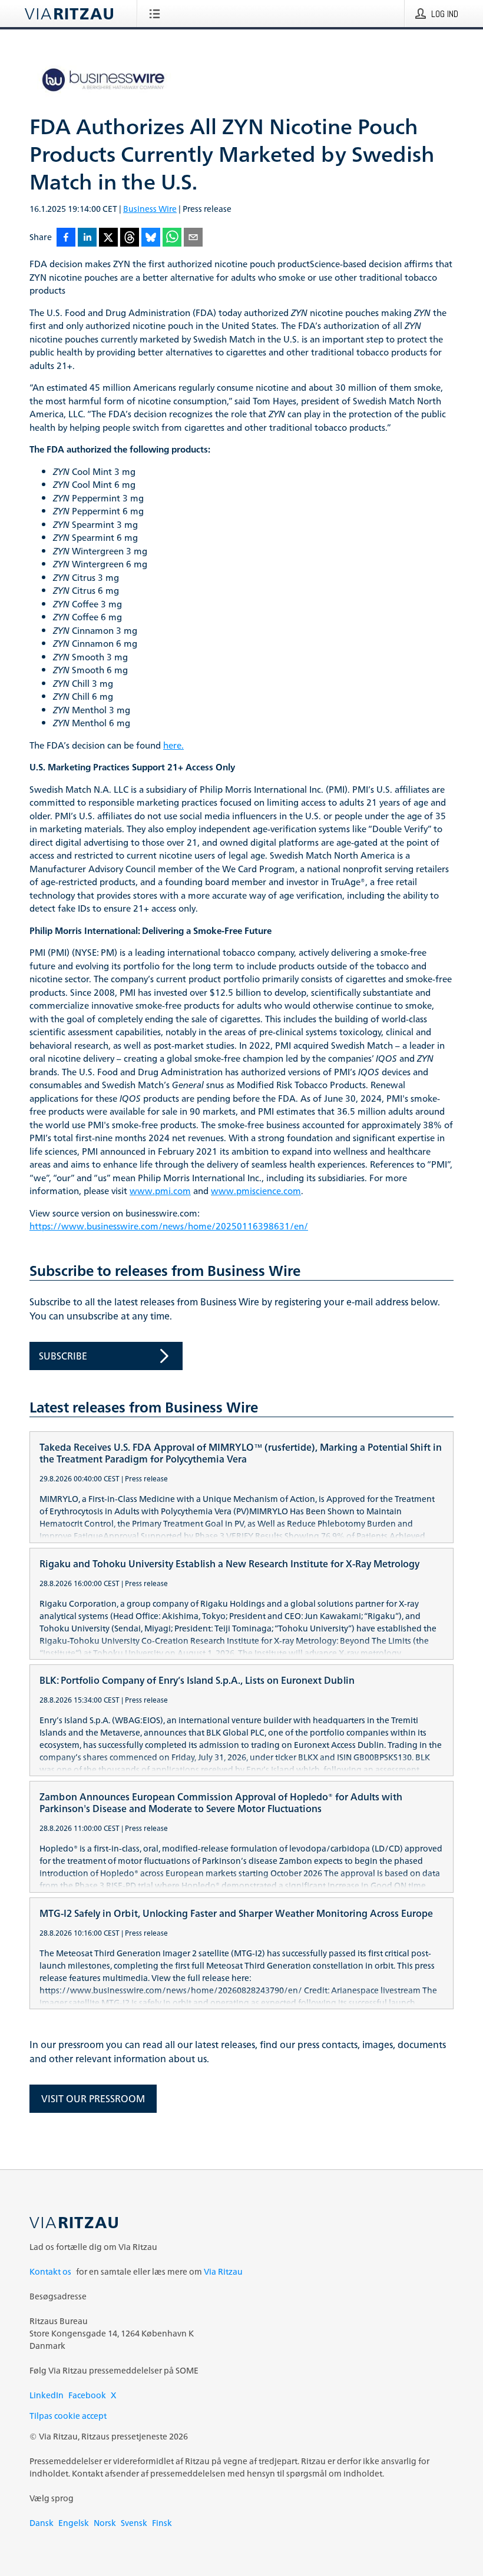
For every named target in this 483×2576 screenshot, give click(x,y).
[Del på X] (108, 238)
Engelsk (74, 2523)
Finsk (162, 2523)
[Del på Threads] (130, 238)
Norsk (105, 2523)
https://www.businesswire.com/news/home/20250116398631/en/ (169, 1227)
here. (173, 746)
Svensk (134, 2523)
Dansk (42, 2523)
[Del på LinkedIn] (87, 238)
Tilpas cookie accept (68, 2416)
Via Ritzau (223, 2271)
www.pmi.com (160, 1191)
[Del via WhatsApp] (172, 238)
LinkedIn (47, 2395)
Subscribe (63, 1356)
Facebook (87, 2395)
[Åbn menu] (157, 14)
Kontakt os (50, 2271)
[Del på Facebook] (66, 238)
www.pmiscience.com (256, 1191)
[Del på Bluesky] (151, 238)
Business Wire (150, 209)
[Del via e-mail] (193, 238)
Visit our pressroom (93, 2099)
